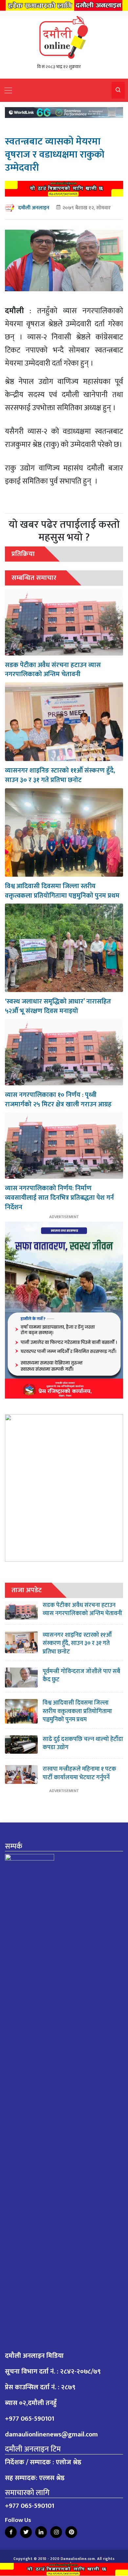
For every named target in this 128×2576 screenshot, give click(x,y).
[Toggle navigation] (8, 90)
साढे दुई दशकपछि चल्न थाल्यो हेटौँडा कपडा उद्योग (83, 1743)
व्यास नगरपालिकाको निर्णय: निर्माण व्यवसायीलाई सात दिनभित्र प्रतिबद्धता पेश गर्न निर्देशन (59, 1198)
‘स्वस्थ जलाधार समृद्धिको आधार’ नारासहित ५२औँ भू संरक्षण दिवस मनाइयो (58, 1006)
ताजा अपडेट (27, 1590)
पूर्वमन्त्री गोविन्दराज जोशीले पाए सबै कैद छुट (81, 1676)
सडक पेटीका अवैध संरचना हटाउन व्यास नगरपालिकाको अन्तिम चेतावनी (53, 670)
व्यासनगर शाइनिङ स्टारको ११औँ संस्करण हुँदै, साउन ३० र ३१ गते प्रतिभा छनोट (60, 775)
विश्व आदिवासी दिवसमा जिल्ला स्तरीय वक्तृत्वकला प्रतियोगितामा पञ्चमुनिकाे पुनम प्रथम (62, 891)
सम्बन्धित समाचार (34, 578)
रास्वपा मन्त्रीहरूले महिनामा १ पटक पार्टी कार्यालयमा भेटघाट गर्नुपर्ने (79, 1773)
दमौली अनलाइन (34, 208)
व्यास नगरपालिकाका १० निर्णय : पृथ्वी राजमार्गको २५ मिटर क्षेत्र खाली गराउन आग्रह (58, 1100)
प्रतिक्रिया (23, 554)
